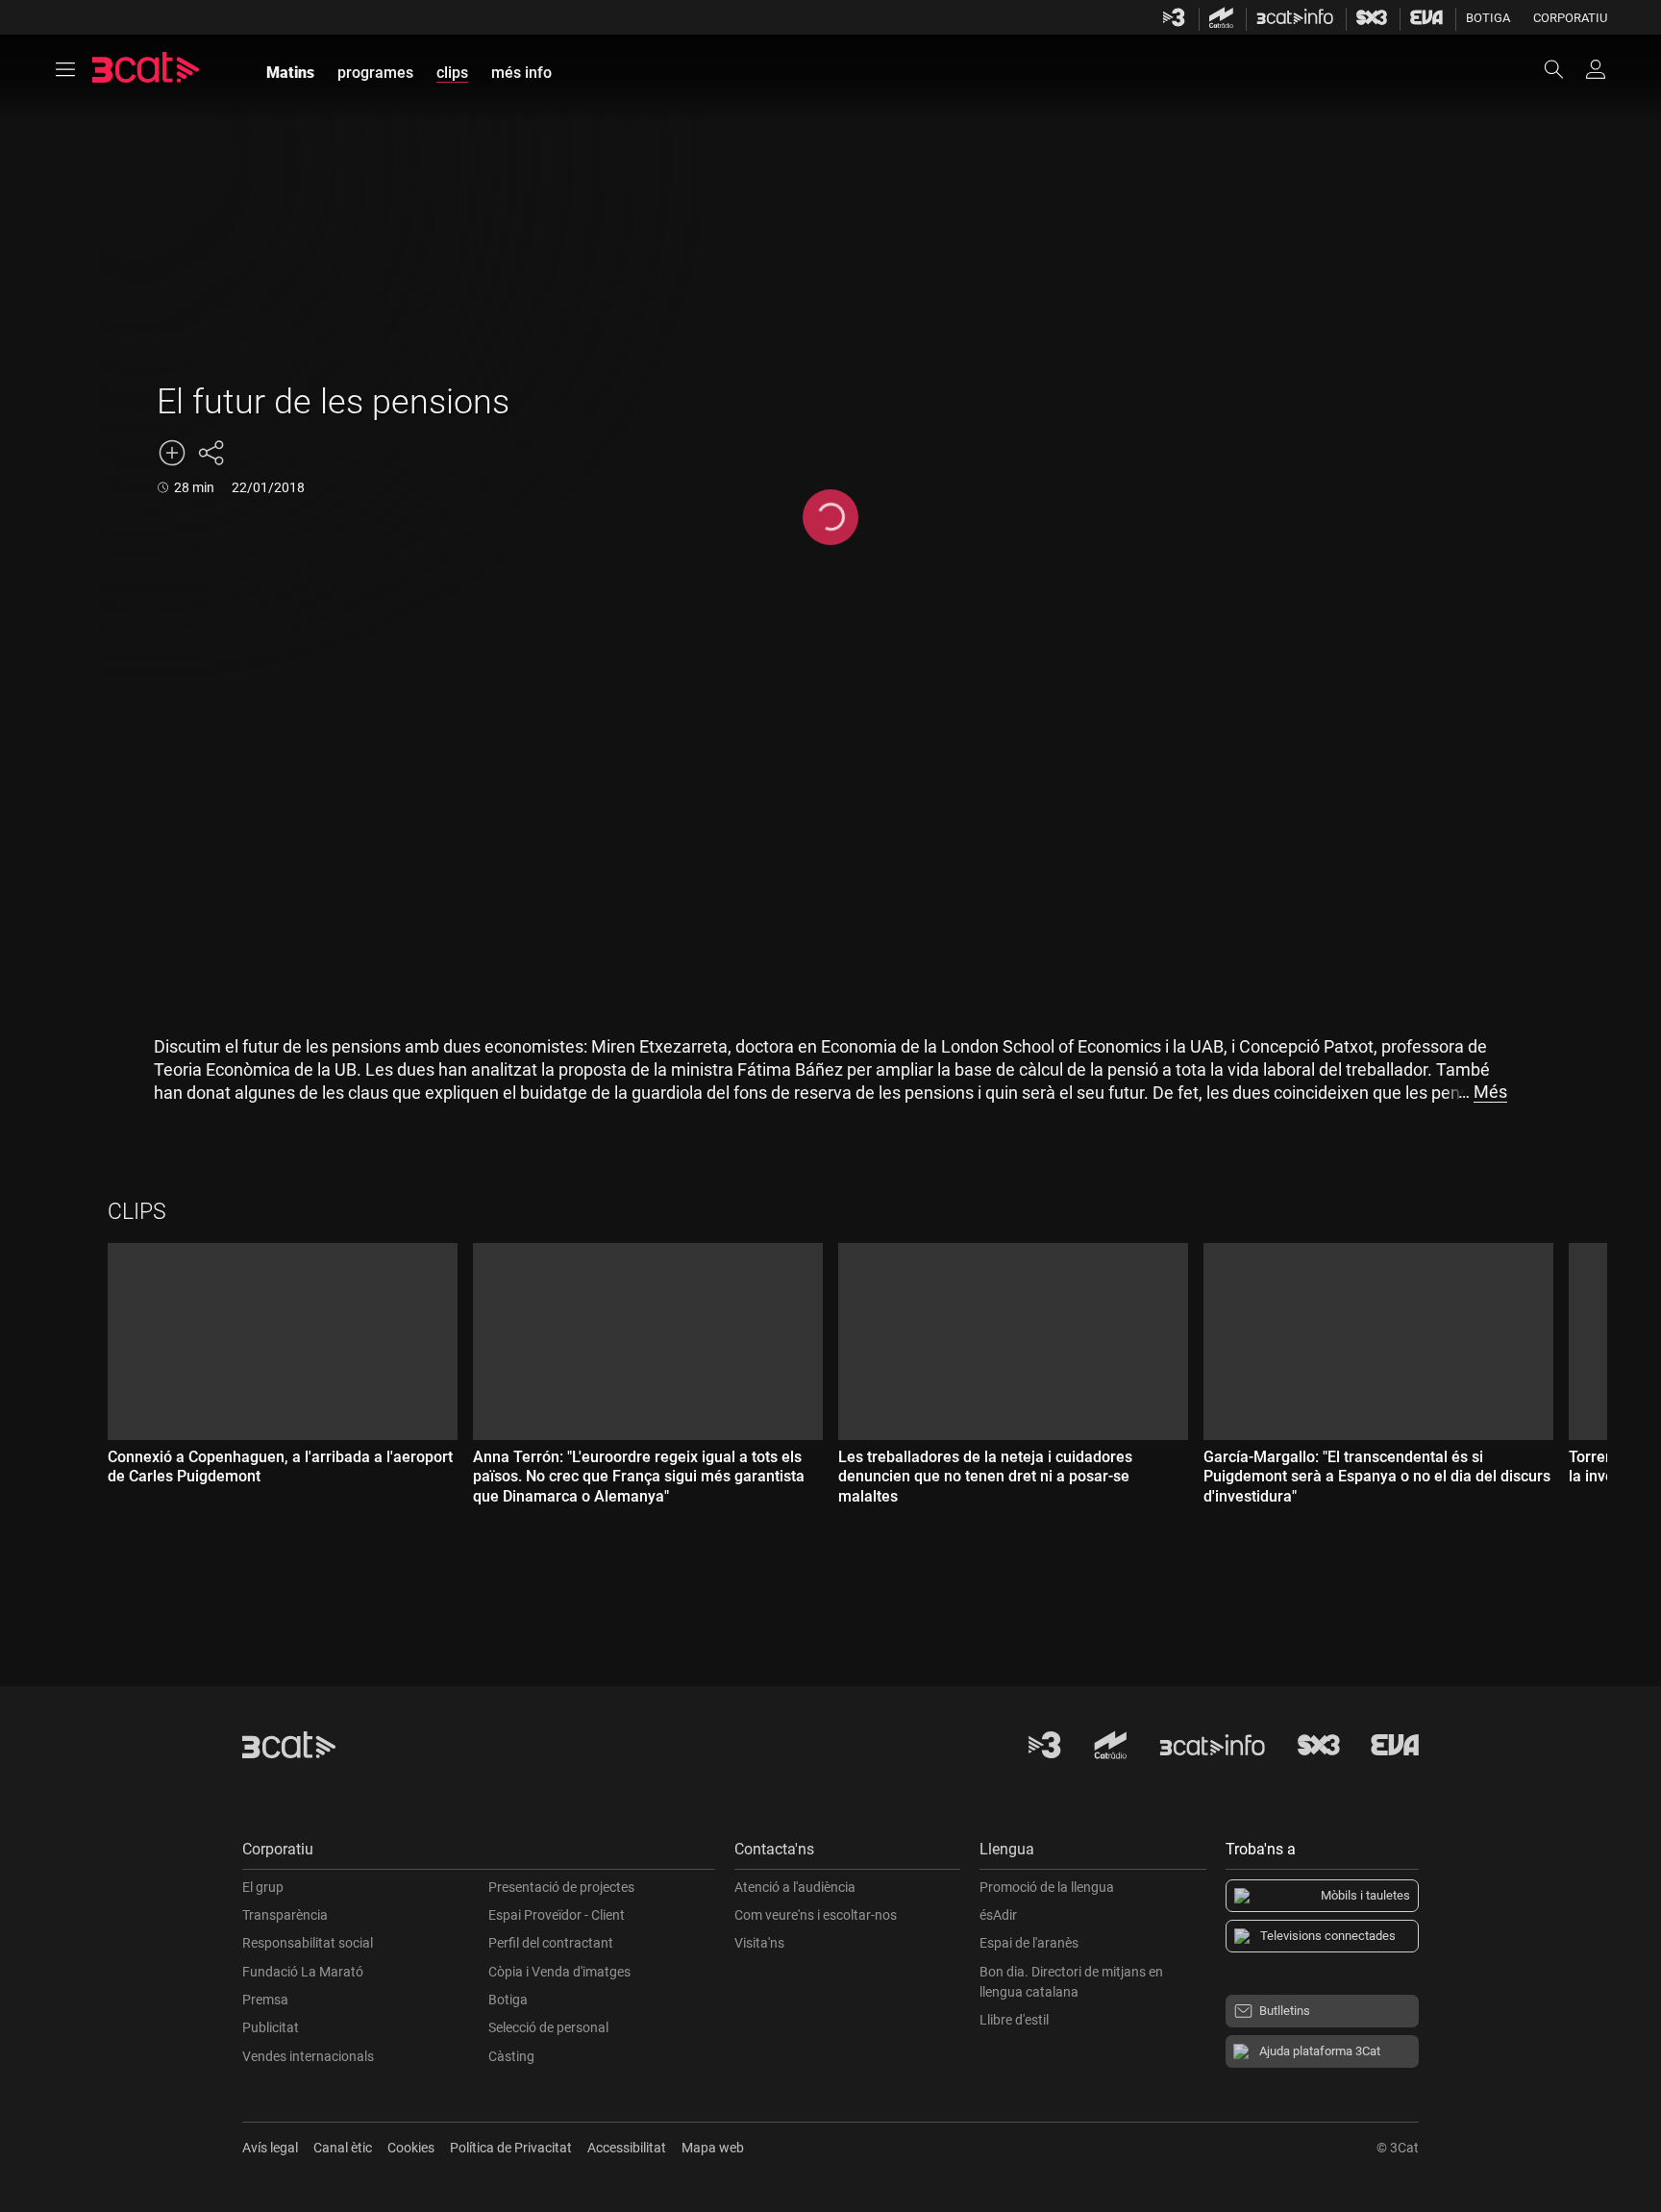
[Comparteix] (211, 453)
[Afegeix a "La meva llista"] (172, 453)
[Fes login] (1596, 69)
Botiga (1488, 18)
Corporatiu (1570, 18)
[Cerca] (1563, 69)
